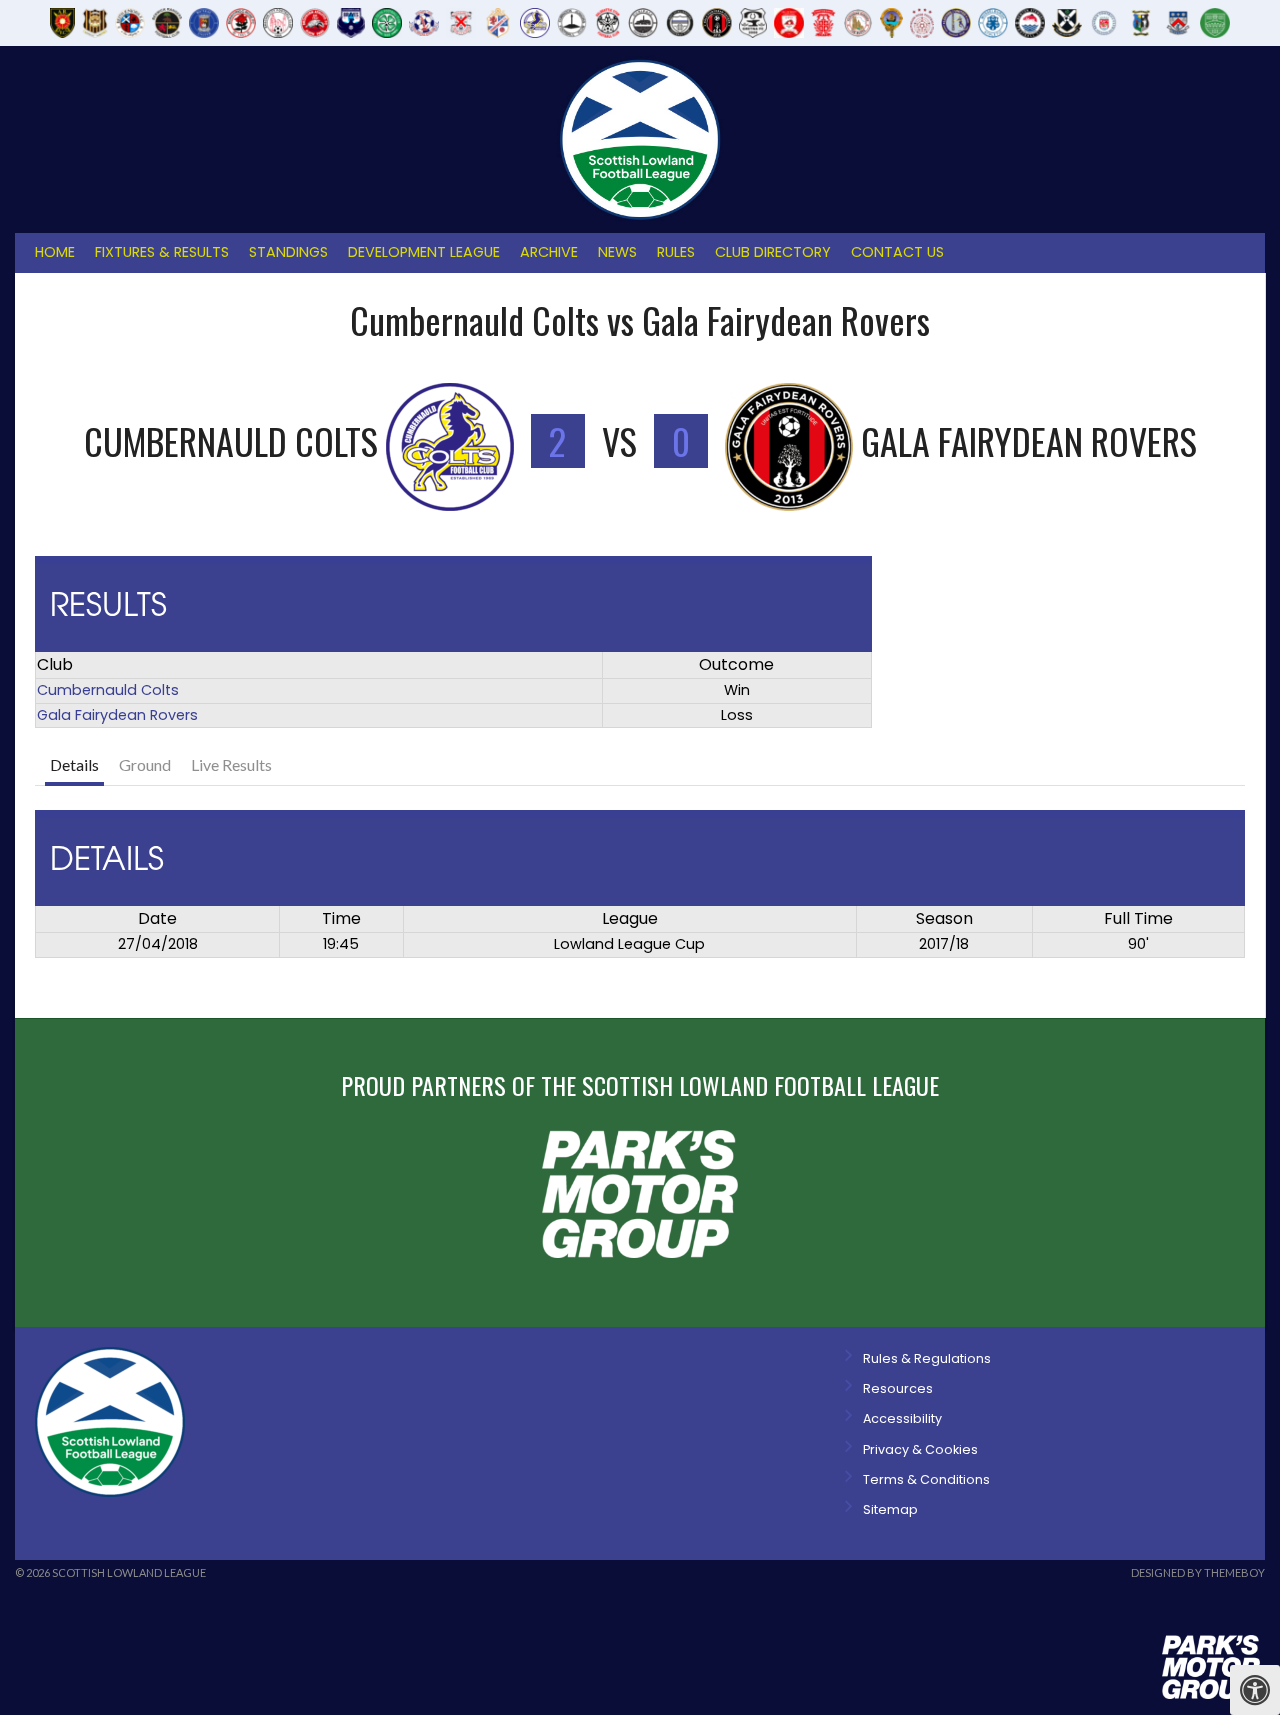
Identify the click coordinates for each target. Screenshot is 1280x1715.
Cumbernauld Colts (108, 690)
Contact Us (897, 252)
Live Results (231, 764)
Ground (145, 764)
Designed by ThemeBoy (1198, 1572)
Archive (549, 252)
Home (55, 252)
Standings (288, 252)
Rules (676, 252)
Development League (424, 252)
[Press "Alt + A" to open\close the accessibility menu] (1255, 1690)
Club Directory (773, 252)
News (617, 252)
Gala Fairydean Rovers (117, 715)
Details (74, 764)
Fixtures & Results (162, 252)
